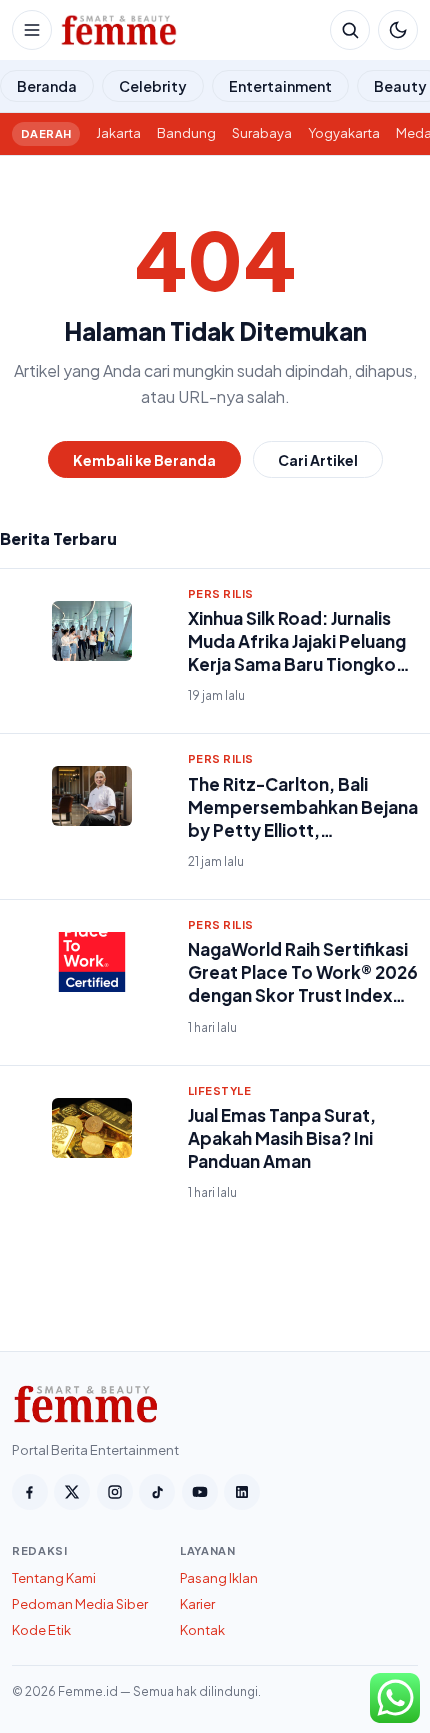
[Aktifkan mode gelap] (398, 30)
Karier (197, 1604)
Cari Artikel (318, 460)
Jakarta (118, 133)
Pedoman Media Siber (80, 1604)
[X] (72, 1492)
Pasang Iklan (219, 1578)
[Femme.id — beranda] (191, 30)
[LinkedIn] (242, 1492)
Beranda (47, 86)
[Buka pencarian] (350, 30)
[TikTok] (157, 1492)
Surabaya (262, 133)
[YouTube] (200, 1492)
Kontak (202, 1630)
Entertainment (280, 86)
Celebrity (153, 86)
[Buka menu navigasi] (32, 30)
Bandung (186, 133)
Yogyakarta (344, 133)
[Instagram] (115, 1492)
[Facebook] (30, 1492)
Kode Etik (41, 1630)
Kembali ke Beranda (144, 460)
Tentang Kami (54, 1578)
